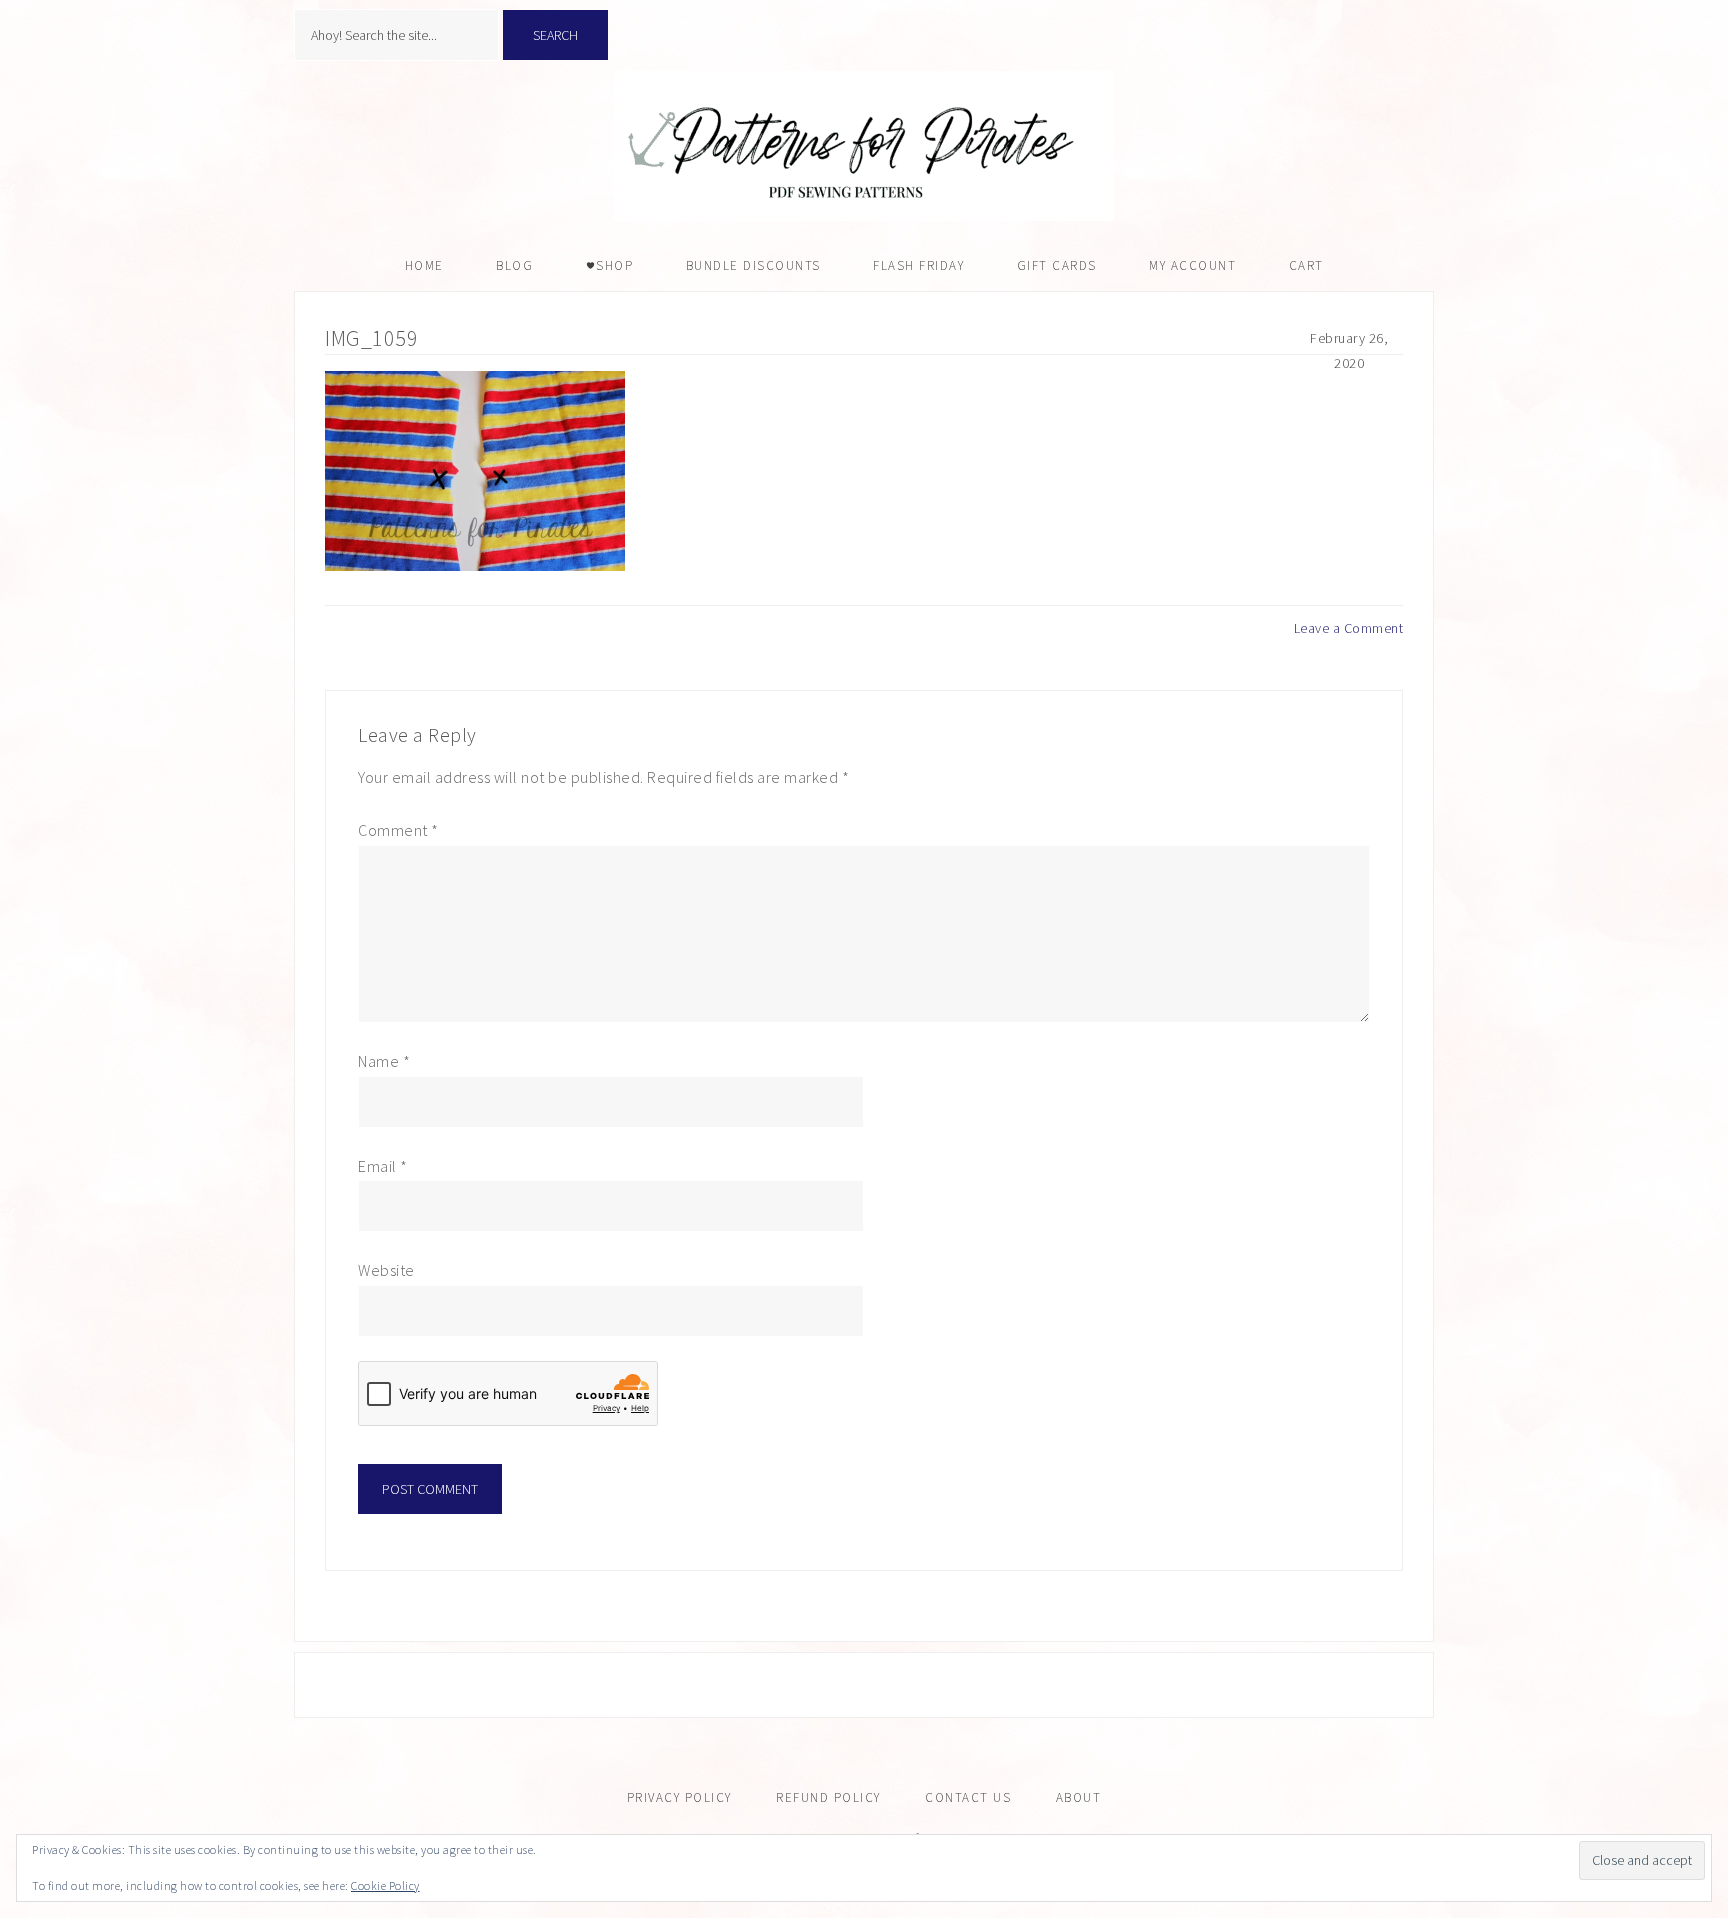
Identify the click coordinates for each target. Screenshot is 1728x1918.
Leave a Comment (1349, 628)
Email (383, 1166)
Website (386, 1270)
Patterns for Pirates (864, 146)
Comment (398, 830)
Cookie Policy (385, 1885)
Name (384, 1061)
